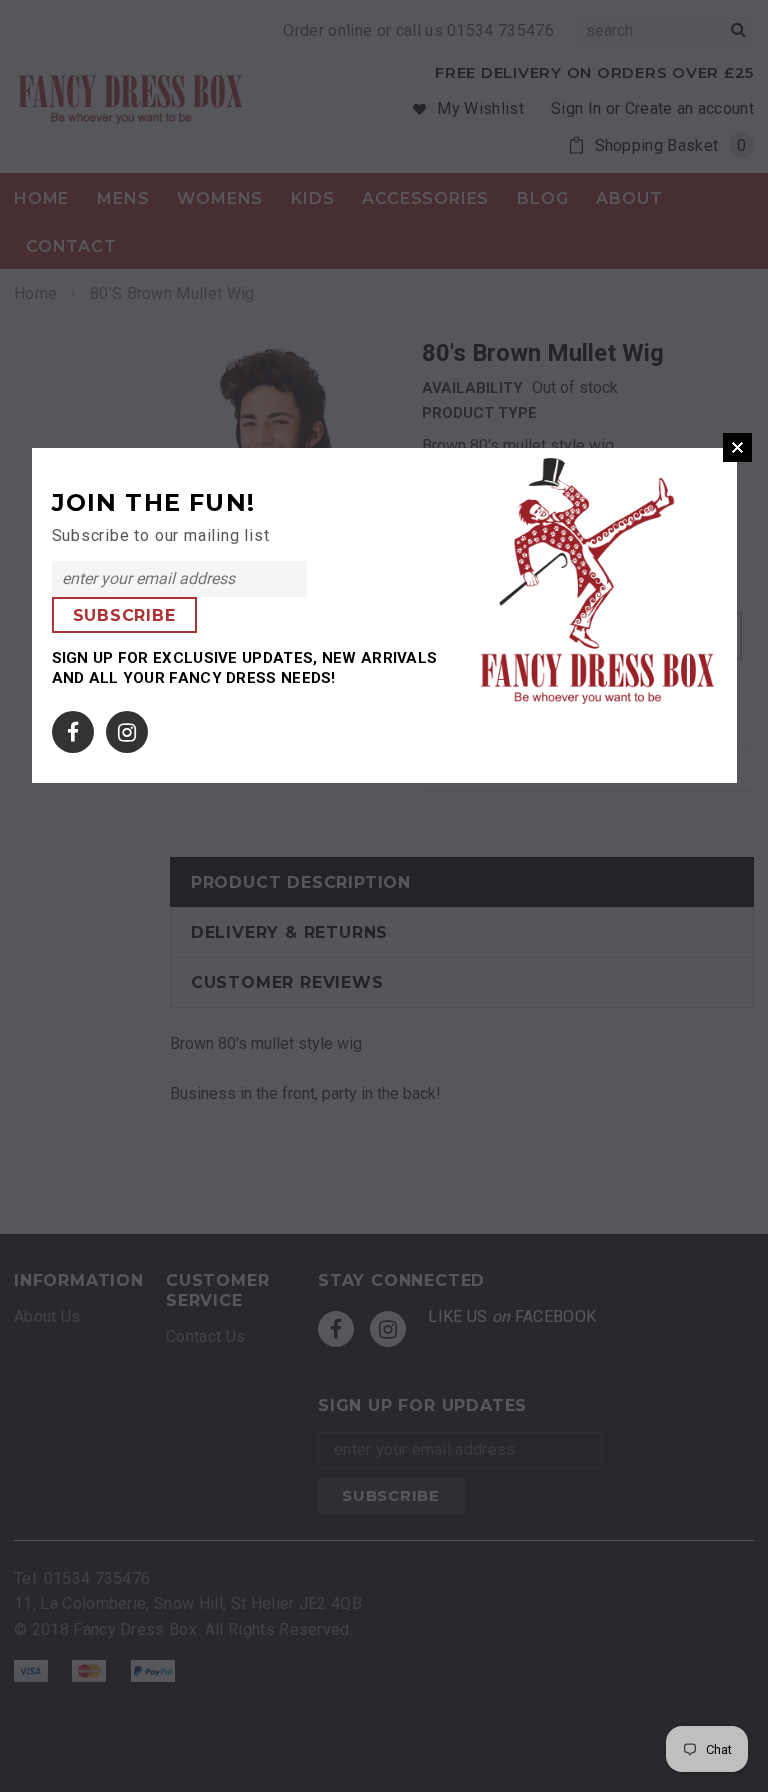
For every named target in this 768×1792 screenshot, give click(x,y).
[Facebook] (73, 728)
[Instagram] (127, 728)
